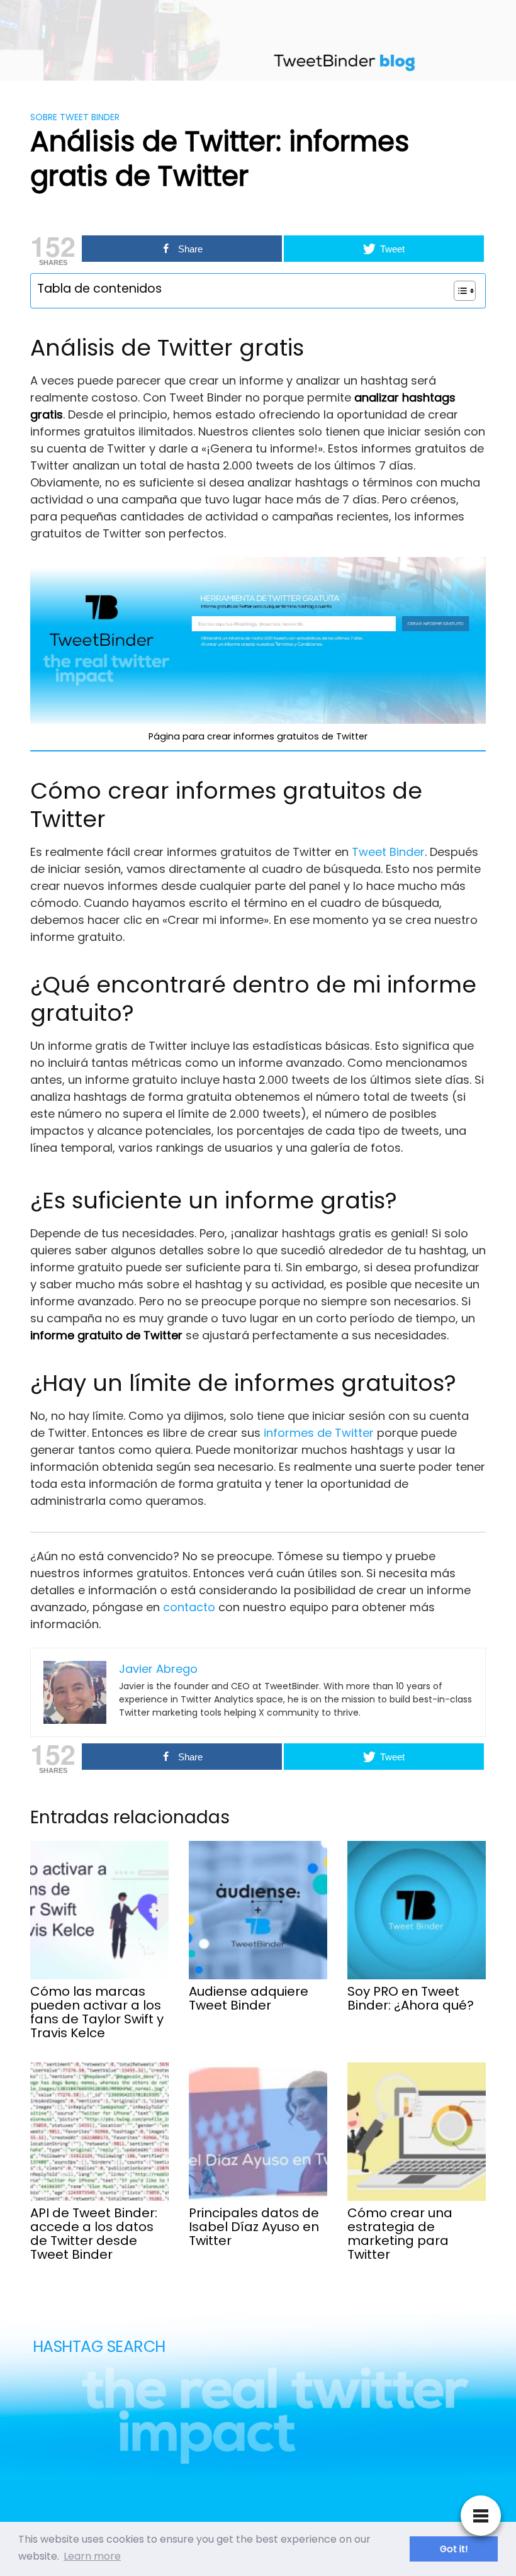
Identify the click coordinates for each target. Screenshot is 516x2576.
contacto (191, 1607)
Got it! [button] (454, 2549)
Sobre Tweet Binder (75, 117)
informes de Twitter (319, 1433)
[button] (458, 291)
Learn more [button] (92, 2556)
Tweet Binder (387, 852)
